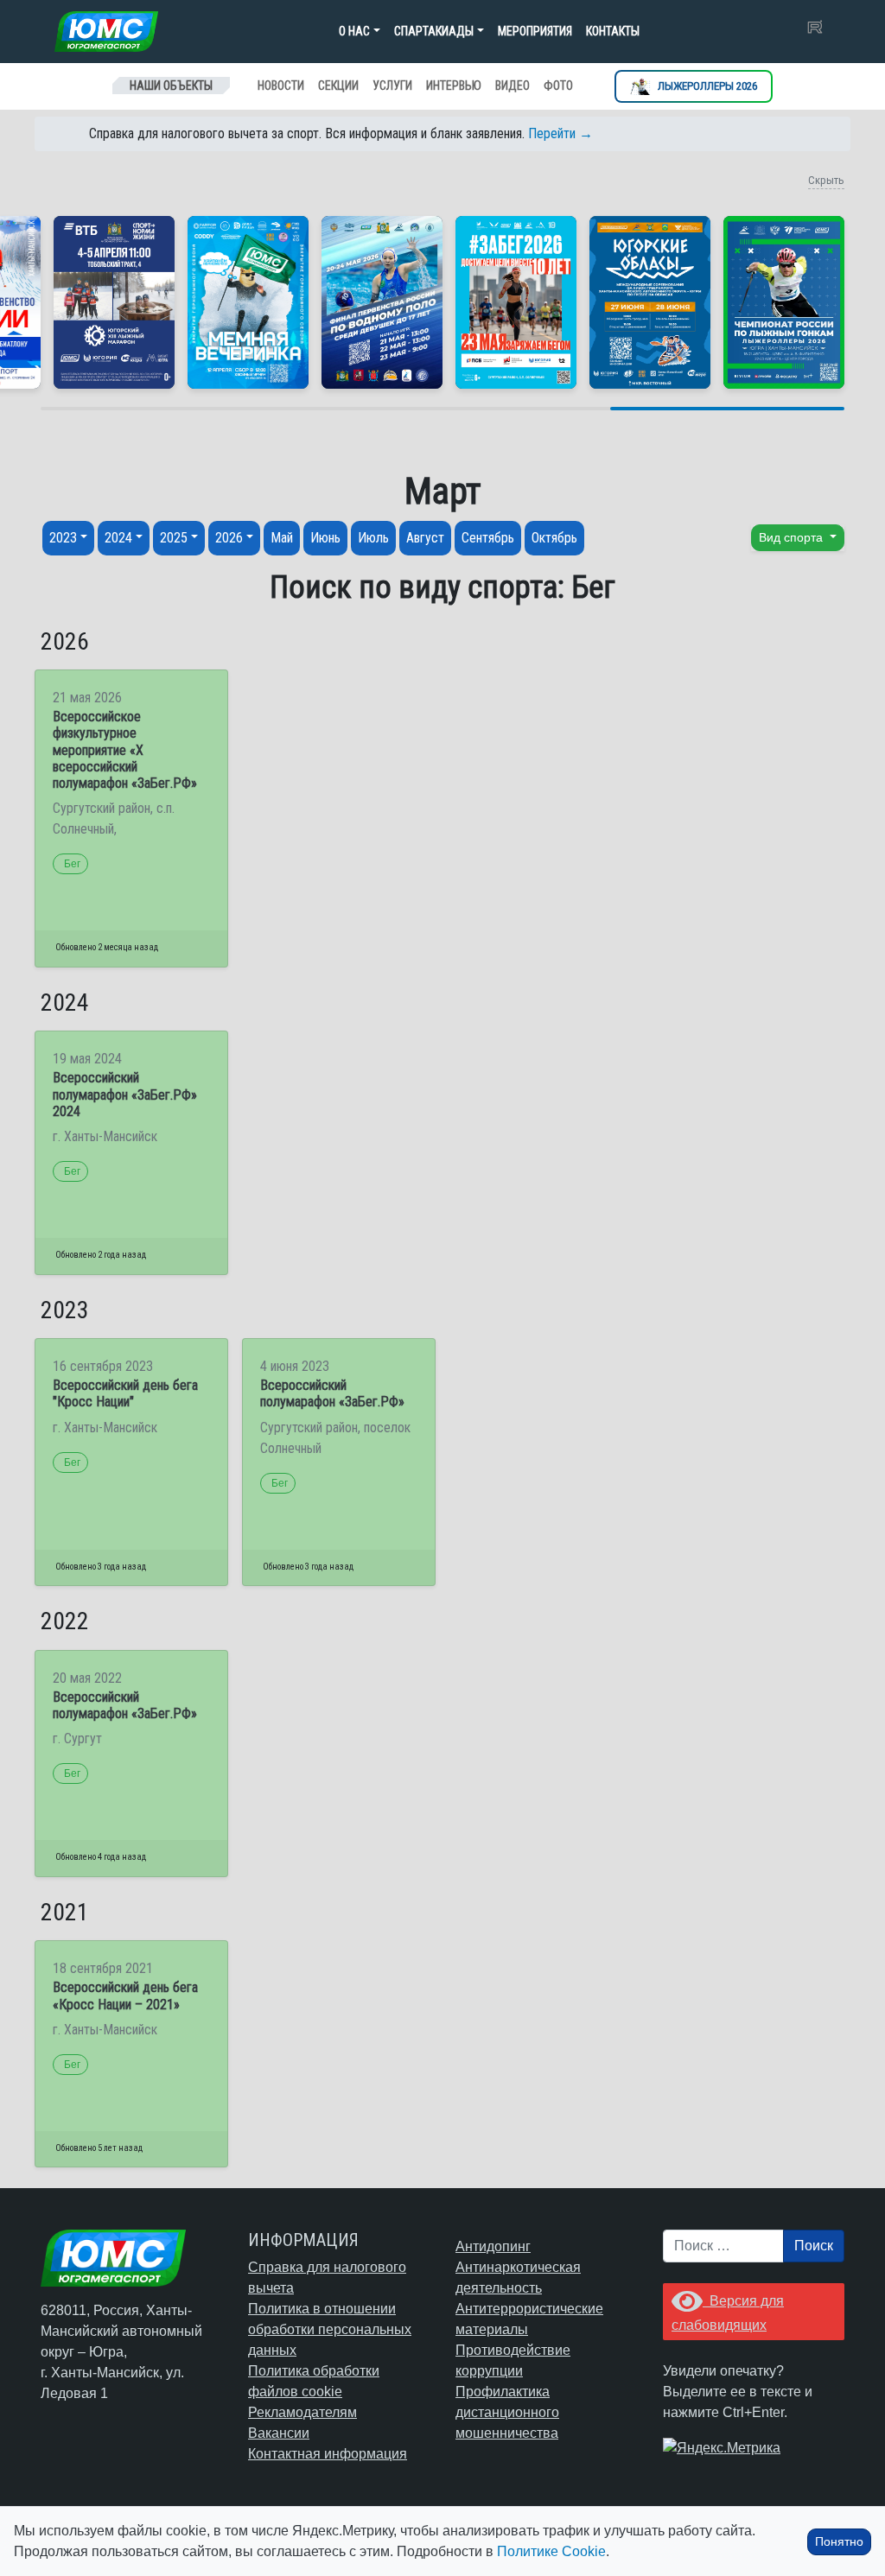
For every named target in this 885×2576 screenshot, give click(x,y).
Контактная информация (328, 2454)
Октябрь (554, 538)
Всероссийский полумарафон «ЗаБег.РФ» (332, 1393)
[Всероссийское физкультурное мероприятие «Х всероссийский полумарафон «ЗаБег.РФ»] (516, 302)
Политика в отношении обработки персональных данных (330, 2329)
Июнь (325, 538)
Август (425, 538)
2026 (229, 538)
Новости (281, 86)
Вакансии (279, 2433)
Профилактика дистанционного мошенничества (507, 2412)
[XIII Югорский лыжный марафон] (114, 302)
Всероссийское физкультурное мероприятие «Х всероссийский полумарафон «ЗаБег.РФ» (125, 750)
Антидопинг (493, 2246)
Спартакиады (434, 31)
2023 (63, 538)
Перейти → (560, 133)
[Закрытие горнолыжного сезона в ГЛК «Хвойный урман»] (248, 302)
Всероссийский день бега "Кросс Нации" (125, 1393)
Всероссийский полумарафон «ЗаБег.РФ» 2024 (125, 1094)
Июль (373, 538)
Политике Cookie (551, 2551)
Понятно (839, 2541)
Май (282, 538)
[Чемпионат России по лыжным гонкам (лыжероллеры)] (784, 302)
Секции (338, 86)
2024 (118, 538)
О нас (354, 31)
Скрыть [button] (826, 180)
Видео (513, 86)
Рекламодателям (302, 2412)
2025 (174, 538)
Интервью (454, 86)
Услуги (392, 86)
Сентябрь (488, 538)
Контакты (613, 31)
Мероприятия (535, 31)
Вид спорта (793, 537)
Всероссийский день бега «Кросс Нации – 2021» (125, 1995)
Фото (558, 86)
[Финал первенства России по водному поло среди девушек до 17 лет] (382, 302)
